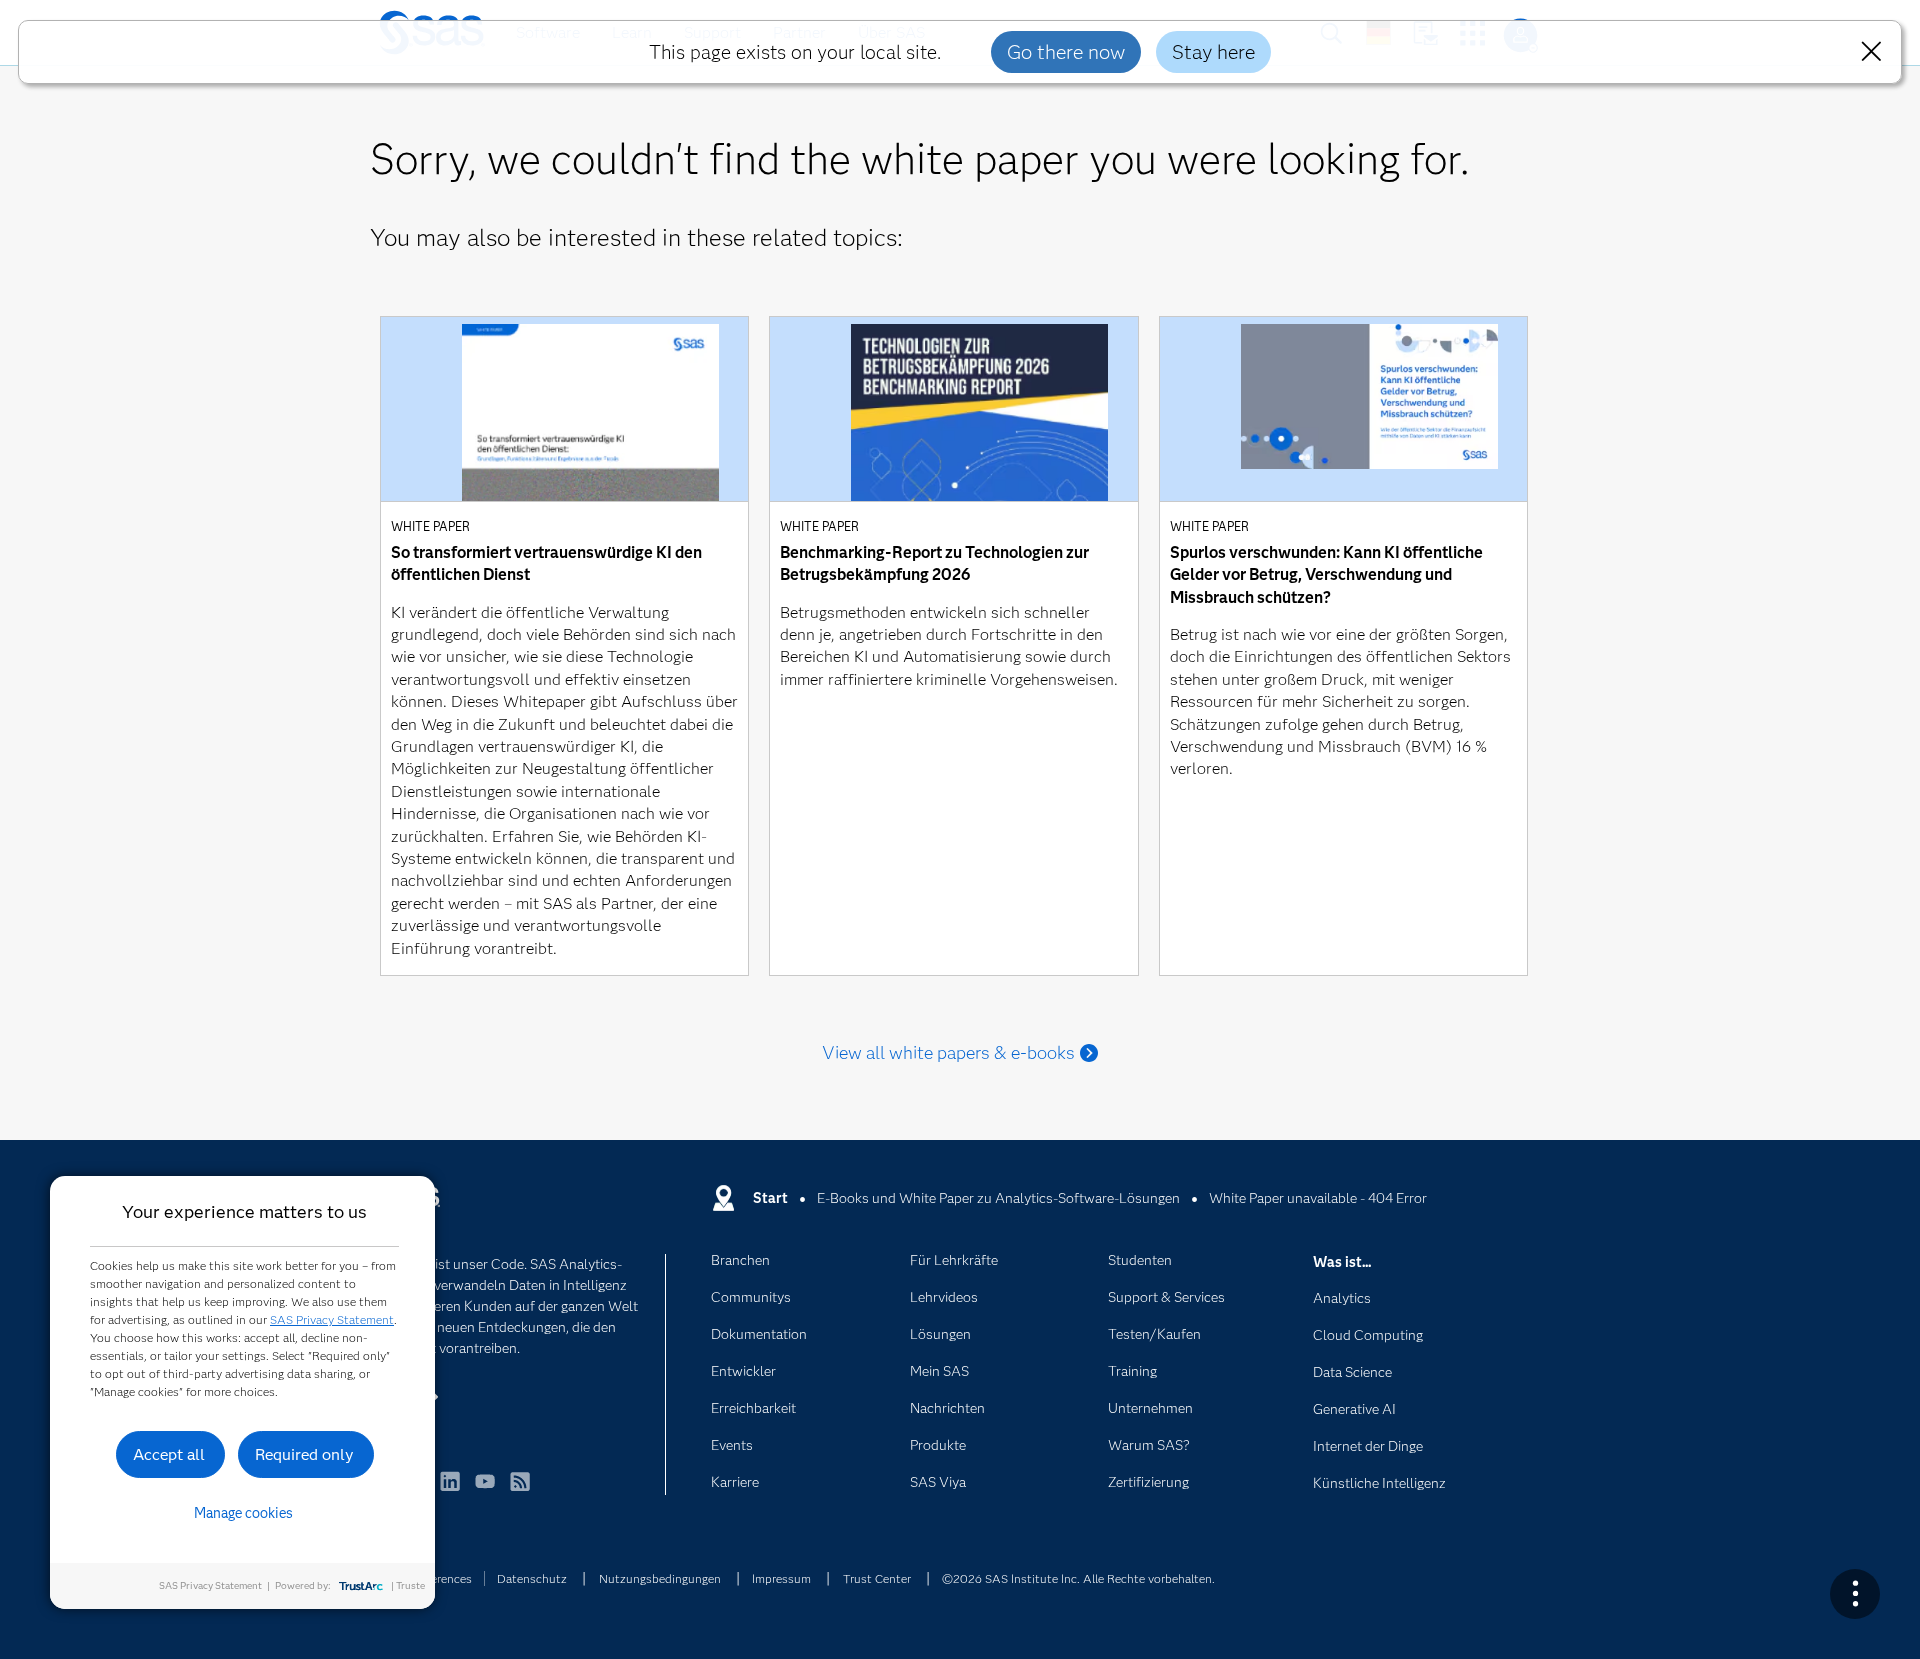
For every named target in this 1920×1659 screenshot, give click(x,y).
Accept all (169, 1454)
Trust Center (877, 1578)
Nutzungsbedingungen (660, 1578)
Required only (304, 1454)
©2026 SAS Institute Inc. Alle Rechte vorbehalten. (1078, 1578)
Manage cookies (243, 1513)
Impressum (781, 1578)
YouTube (485, 1490)
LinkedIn (450, 1490)
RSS (520, 1490)
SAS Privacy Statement (332, 1319)
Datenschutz (532, 1578)
